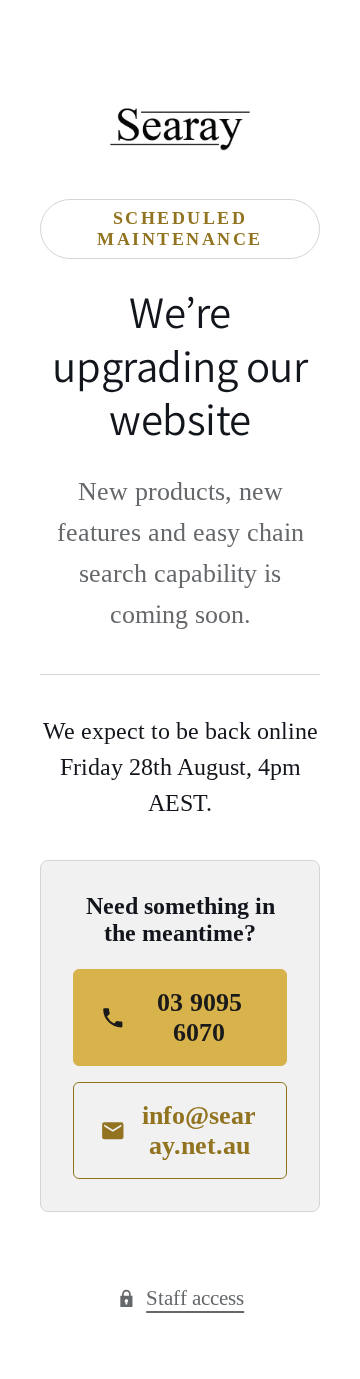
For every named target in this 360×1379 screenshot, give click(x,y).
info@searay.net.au (199, 1130)
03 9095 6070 (199, 1017)
